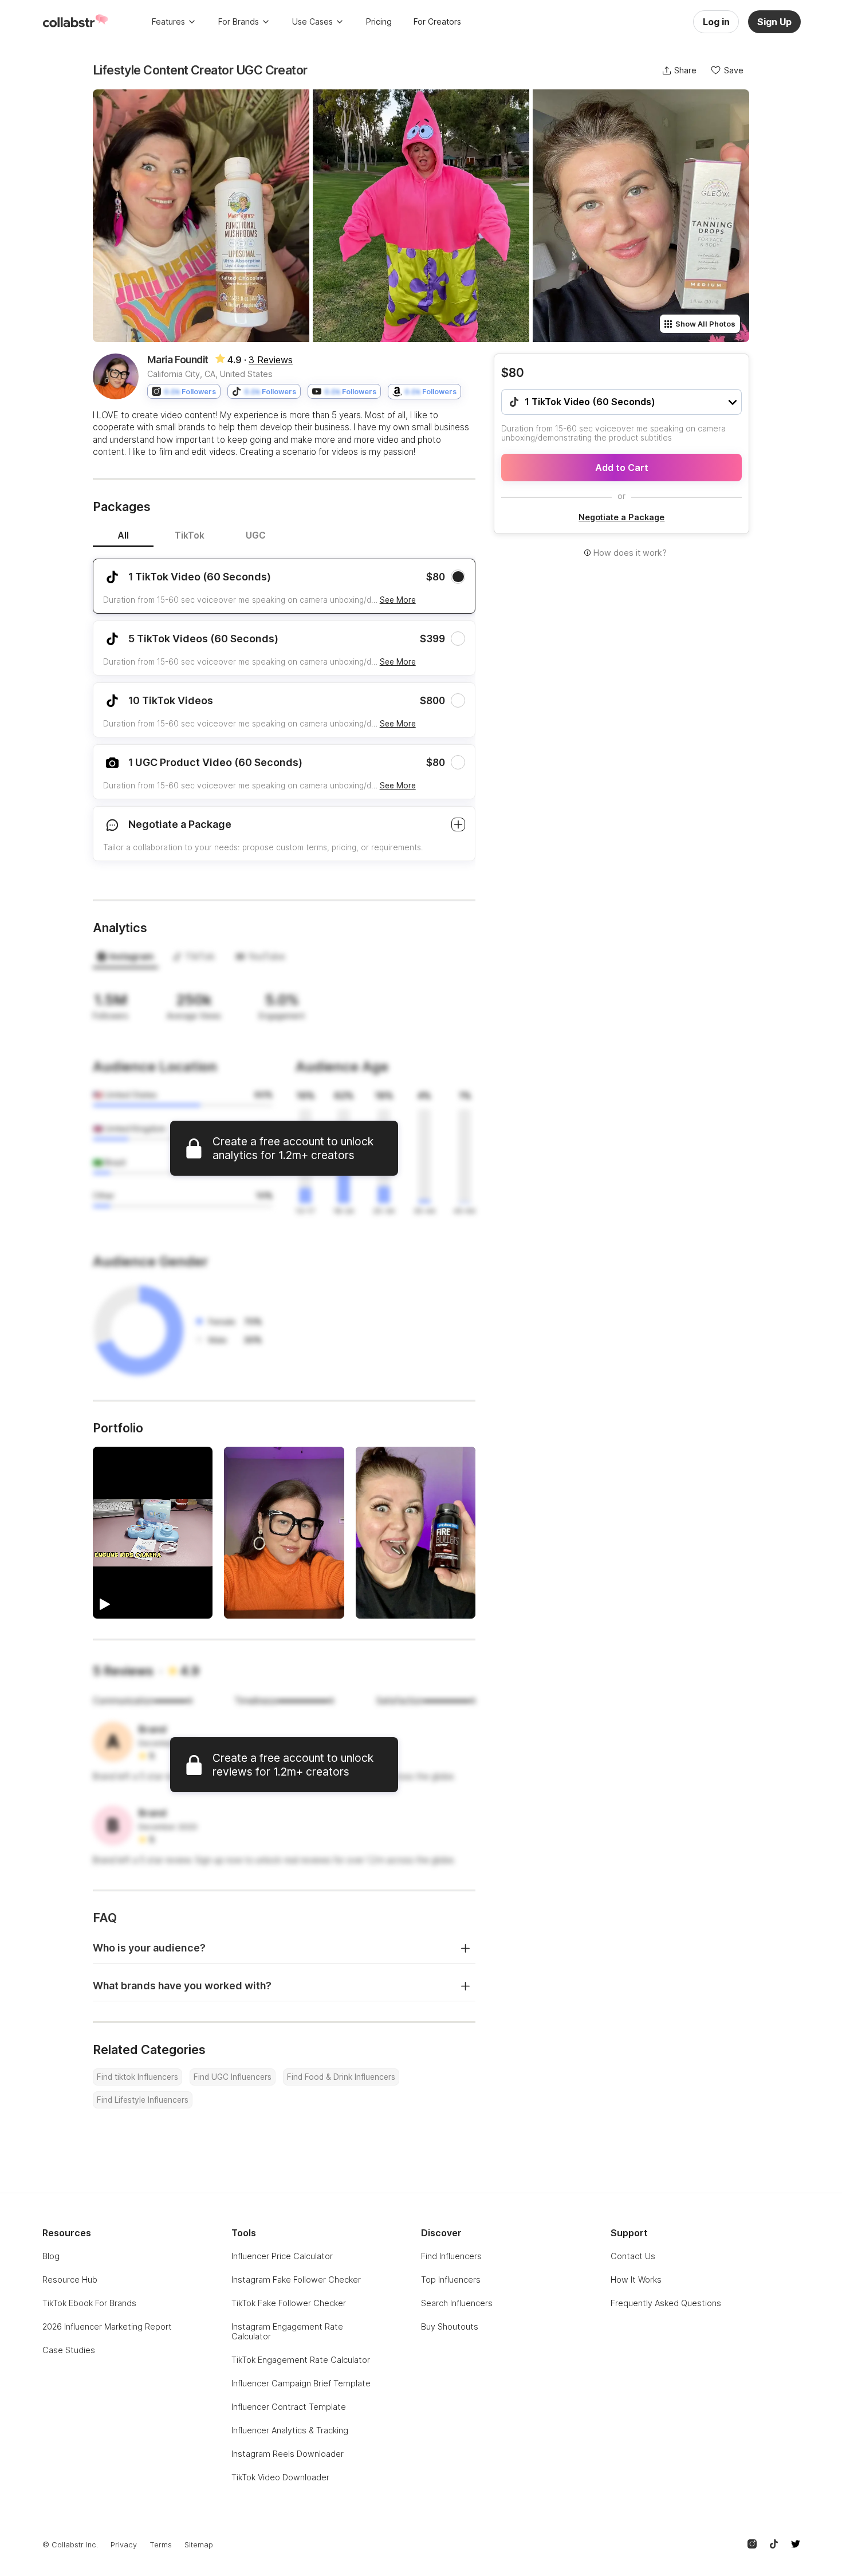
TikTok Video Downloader (280, 2477)
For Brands (239, 21)
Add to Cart (622, 468)
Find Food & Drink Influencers (341, 2077)
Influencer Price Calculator (282, 2256)
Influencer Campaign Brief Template (301, 2383)
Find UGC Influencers (233, 2077)
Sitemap (199, 2545)
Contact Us (633, 2256)
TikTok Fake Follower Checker (289, 2303)
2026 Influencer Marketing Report (107, 2326)
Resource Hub (70, 2279)
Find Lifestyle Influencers (143, 2100)
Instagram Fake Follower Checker (296, 2279)
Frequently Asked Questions (666, 2303)
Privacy (124, 2545)
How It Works (636, 2279)
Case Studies (69, 2350)
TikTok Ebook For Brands (89, 2303)
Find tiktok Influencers (137, 2077)
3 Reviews (271, 360)
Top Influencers (451, 2279)
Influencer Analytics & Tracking (290, 2430)
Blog (51, 2256)
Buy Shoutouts (450, 2326)
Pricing (379, 21)
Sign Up (774, 22)
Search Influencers (457, 2303)
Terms (161, 2545)
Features (168, 21)
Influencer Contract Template (289, 2407)
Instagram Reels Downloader (288, 2454)
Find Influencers (451, 2256)
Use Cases (312, 21)
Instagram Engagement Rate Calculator (287, 2331)
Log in (716, 22)
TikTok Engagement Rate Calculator (301, 2360)
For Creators (437, 21)
